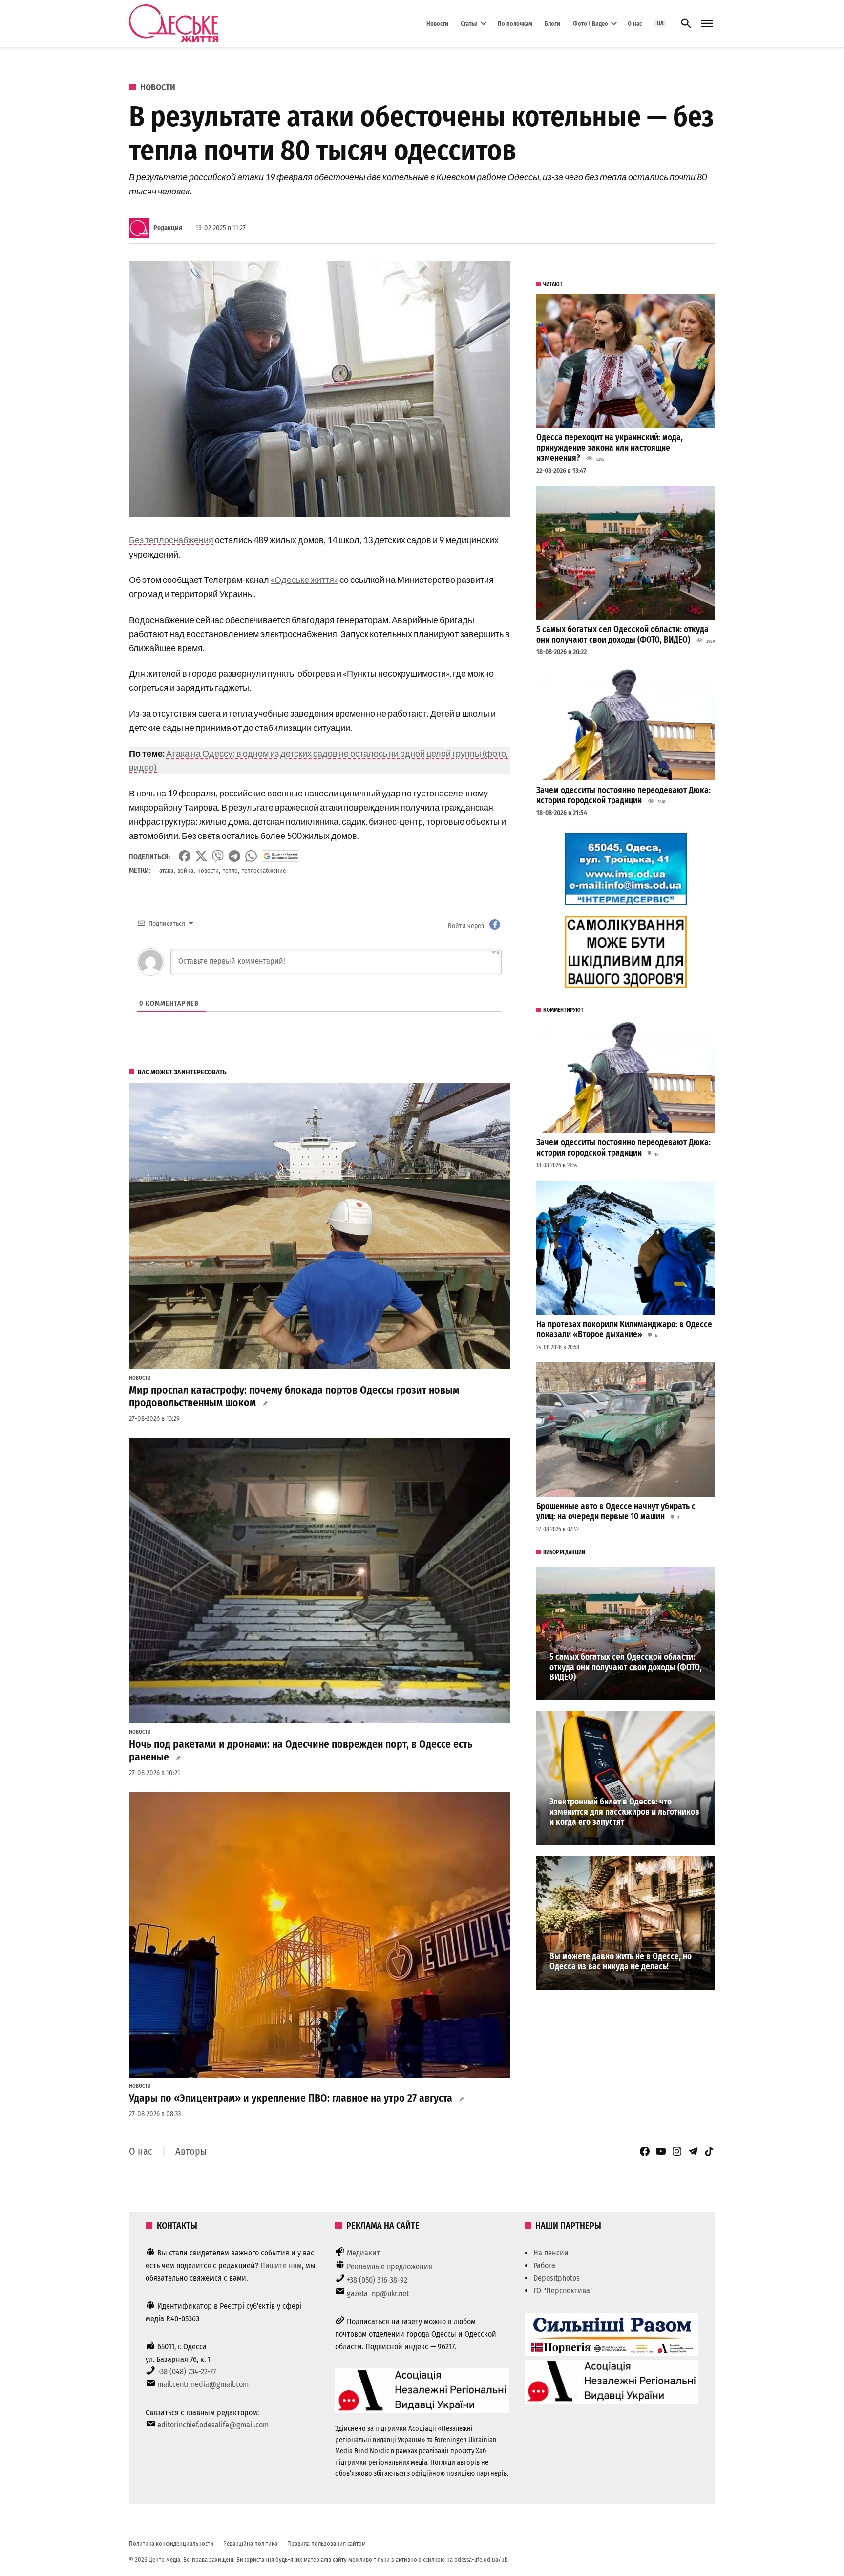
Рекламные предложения (390, 2266)
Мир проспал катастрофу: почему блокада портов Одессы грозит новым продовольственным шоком (294, 1396)
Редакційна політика (250, 2544)
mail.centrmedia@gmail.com (203, 2384)
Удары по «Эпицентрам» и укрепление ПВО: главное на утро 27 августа (291, 2098)
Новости (437, 23)
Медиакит (363, 2253)
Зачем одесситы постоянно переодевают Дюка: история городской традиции (623, 795)
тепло (230, 870)
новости (208, 870)
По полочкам (515, 23)
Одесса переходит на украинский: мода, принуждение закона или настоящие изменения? (610, 448)
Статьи (469, 23)
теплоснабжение (264, 870)
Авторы (191, 2151)
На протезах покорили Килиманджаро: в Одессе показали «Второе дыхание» (624, 1330)
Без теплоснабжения (171, 540)
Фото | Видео (591, 23)
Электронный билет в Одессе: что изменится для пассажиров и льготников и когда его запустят (624, 1812)
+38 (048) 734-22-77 (187, 2372)
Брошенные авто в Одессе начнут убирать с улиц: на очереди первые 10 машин (616, 1512)
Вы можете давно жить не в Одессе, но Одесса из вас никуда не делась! (621, 1962)
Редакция (168, 228)
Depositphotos (557, 2278)
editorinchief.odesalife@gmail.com (213, 2425)
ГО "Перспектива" (563, 2290)
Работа (544, 2265)
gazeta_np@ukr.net (378, 2293)
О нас (635, 23)
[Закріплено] (707, 24)
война (185, 870)
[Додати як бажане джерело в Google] (281, 856)
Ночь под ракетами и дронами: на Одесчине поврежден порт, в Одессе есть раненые (301, 1751)
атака (166, 870)
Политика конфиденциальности (171, 2544)
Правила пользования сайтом (327, 2544)
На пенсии (551, 2253)
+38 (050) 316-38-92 (377, 2280)
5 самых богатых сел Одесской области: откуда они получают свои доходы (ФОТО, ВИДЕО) (622, 635)
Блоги (552, 23)
